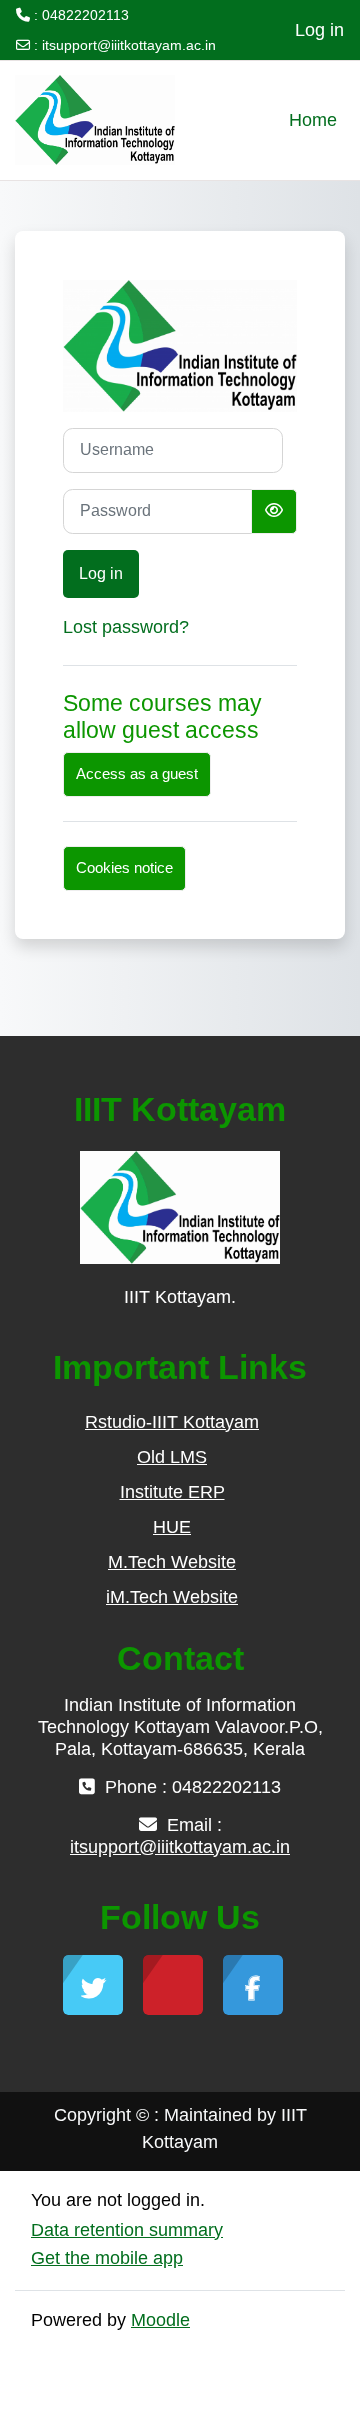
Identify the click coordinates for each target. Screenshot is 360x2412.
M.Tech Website (172, 1562)
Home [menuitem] (313, 120)
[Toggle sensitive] (274, 511)
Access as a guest (137, 774)
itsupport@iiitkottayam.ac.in (129, 45)
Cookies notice (124, 868)
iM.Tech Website (172, 1597)
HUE (172, 1527)
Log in (319, 30)
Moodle (160, 2320)
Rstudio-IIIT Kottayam (172, 1422)
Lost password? (126, 627)
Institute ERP (172, 1492)
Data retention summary (127, 2230)
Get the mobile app (107, 2258)
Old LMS (172, 1457)
